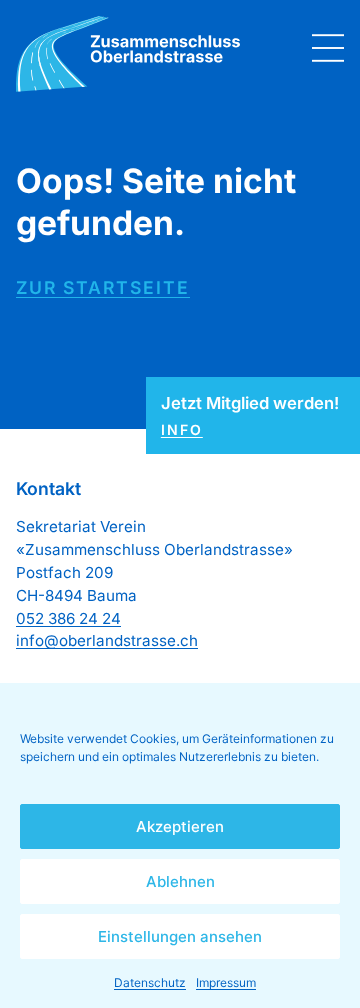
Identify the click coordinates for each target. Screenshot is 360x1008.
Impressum (226, 982)
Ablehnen (180, 881)
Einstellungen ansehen (180, 936)
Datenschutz (150, 982)
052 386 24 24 (68, 618)
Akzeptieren (180, 826)
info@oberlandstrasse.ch (107, 640)
